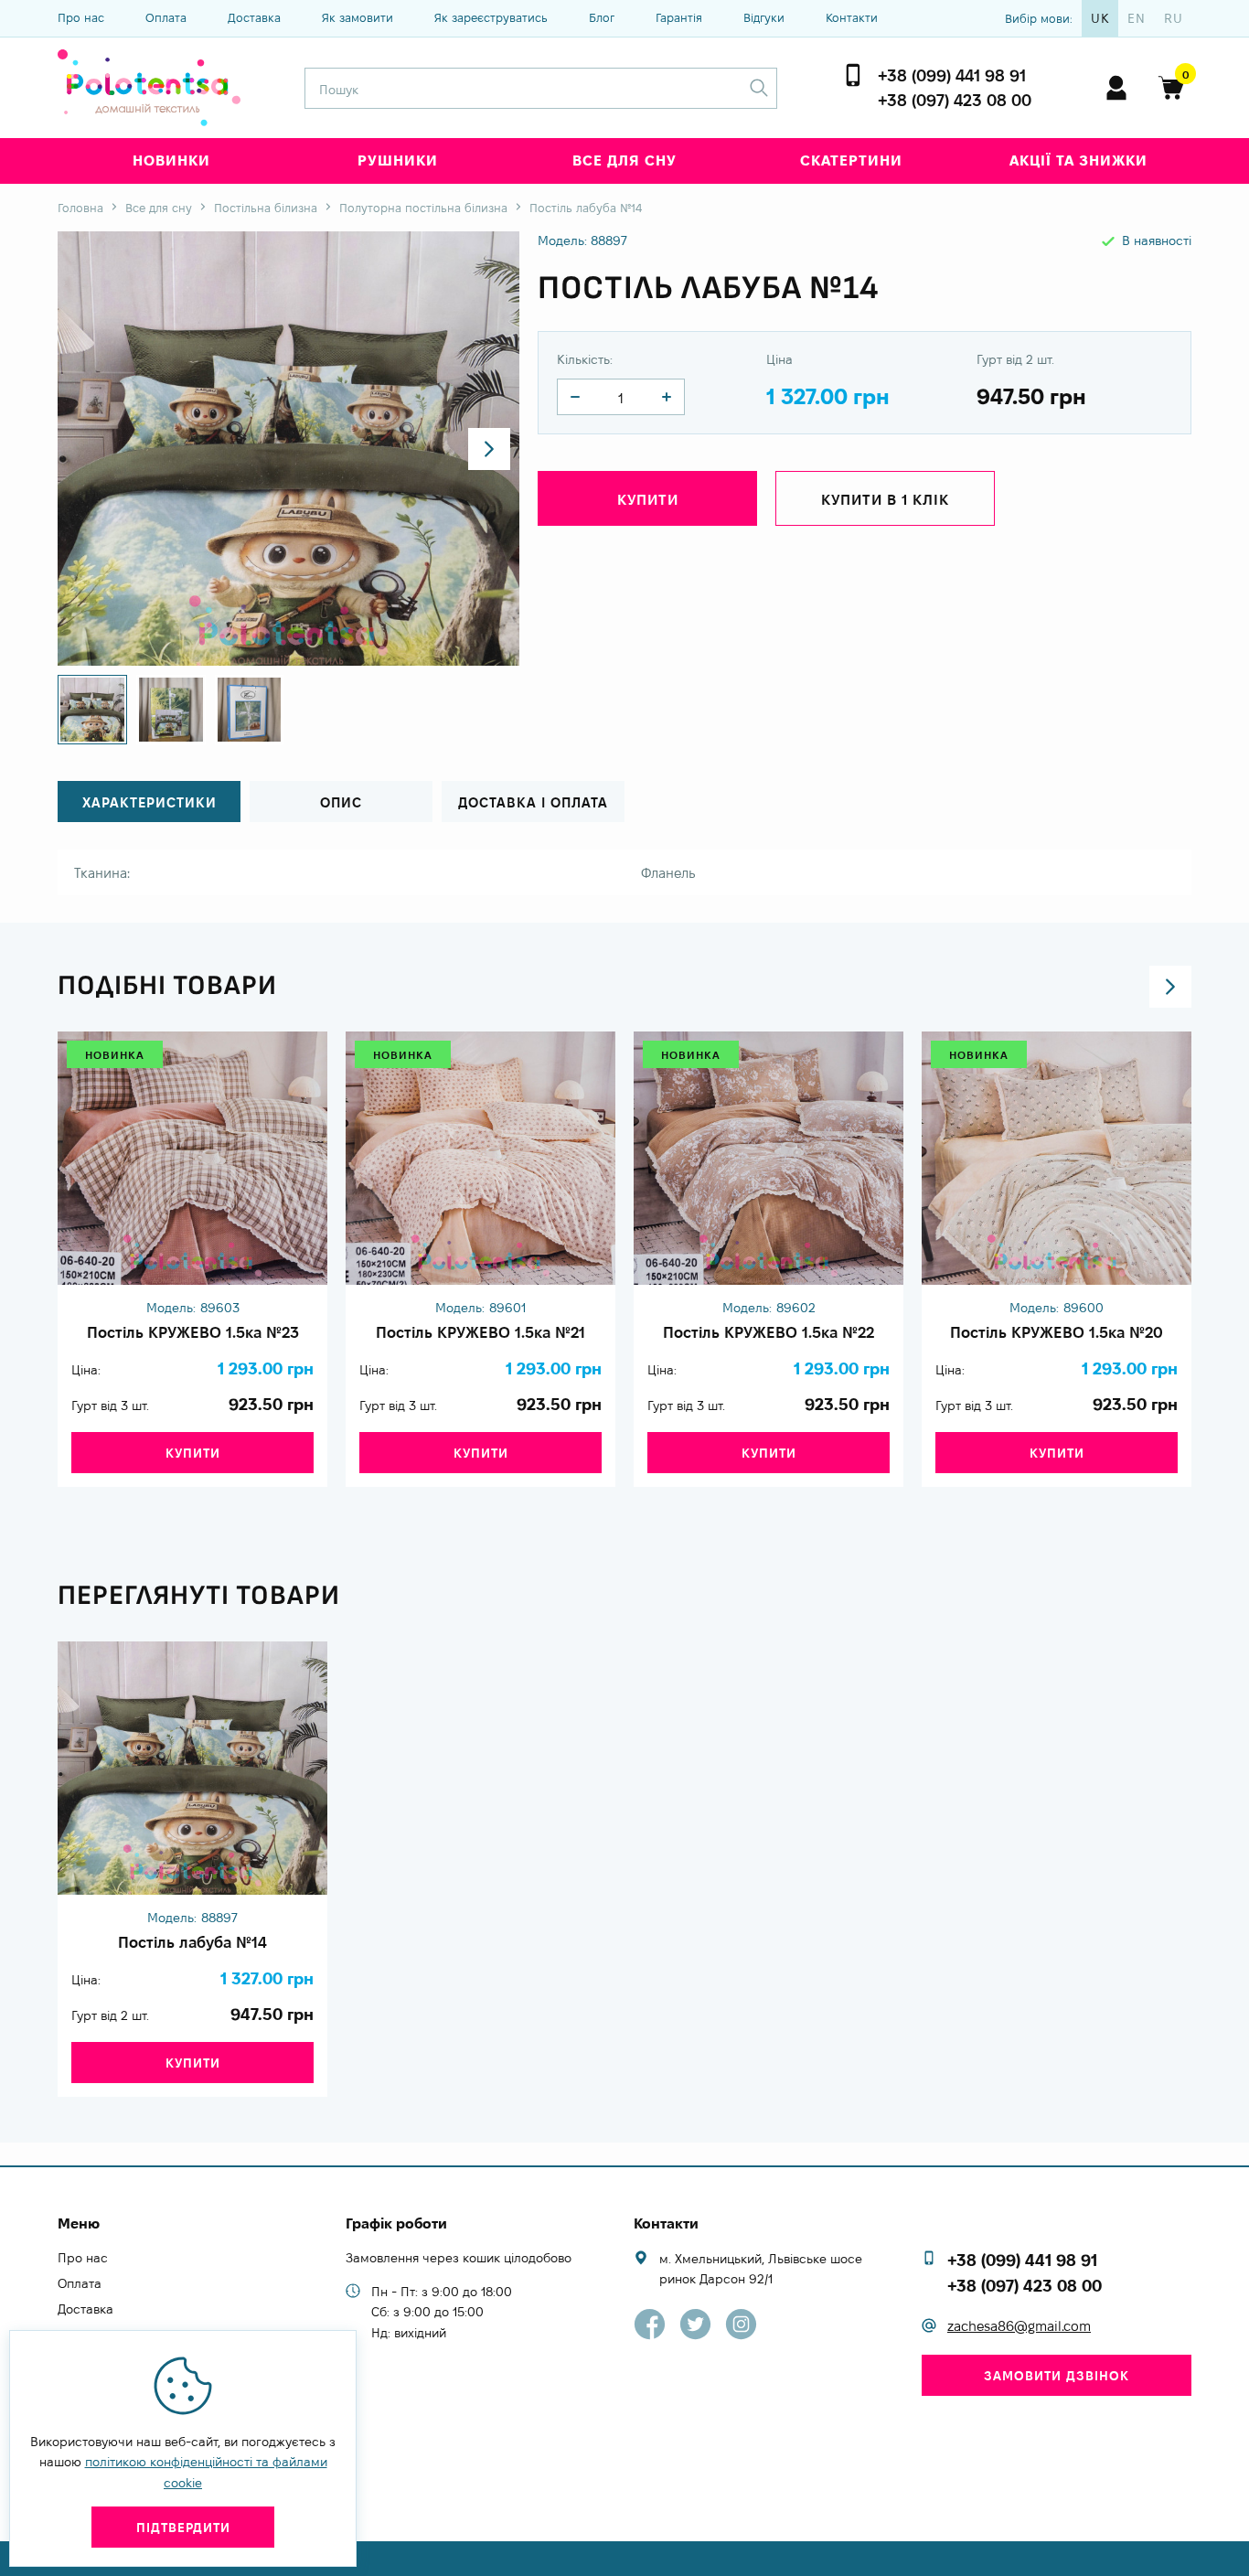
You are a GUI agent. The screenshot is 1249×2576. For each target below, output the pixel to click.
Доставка (254, 17)
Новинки (171, 160)
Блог (602, 17)
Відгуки (764, 17)
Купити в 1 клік (885, 500)
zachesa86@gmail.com (1019, 2326)
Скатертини (851, 160)
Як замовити (358, 17)
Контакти (852, 17)
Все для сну (624, 160)
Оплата (166, 17)
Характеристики (149, 802)
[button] (489, 449)
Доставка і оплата (533, 802)
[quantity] (575, 397)
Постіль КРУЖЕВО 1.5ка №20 (1057, 1332)
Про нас (81, 17)
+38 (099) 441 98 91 (952, 75)
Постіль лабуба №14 (192, 1942)
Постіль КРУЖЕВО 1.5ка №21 (480, 1332)
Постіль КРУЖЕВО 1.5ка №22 (769, 1332)
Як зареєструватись (491, 17)
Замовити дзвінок (1057, 2376)
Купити (193, 1453)
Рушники (398, 160)
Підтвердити (183, 2528)
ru (1174, 18)
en (1137, 18)
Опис (341, 802)
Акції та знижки (1078, 160)
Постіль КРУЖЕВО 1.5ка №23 (193, 1332)
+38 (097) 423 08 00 (955, 100)
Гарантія (679, 17)
